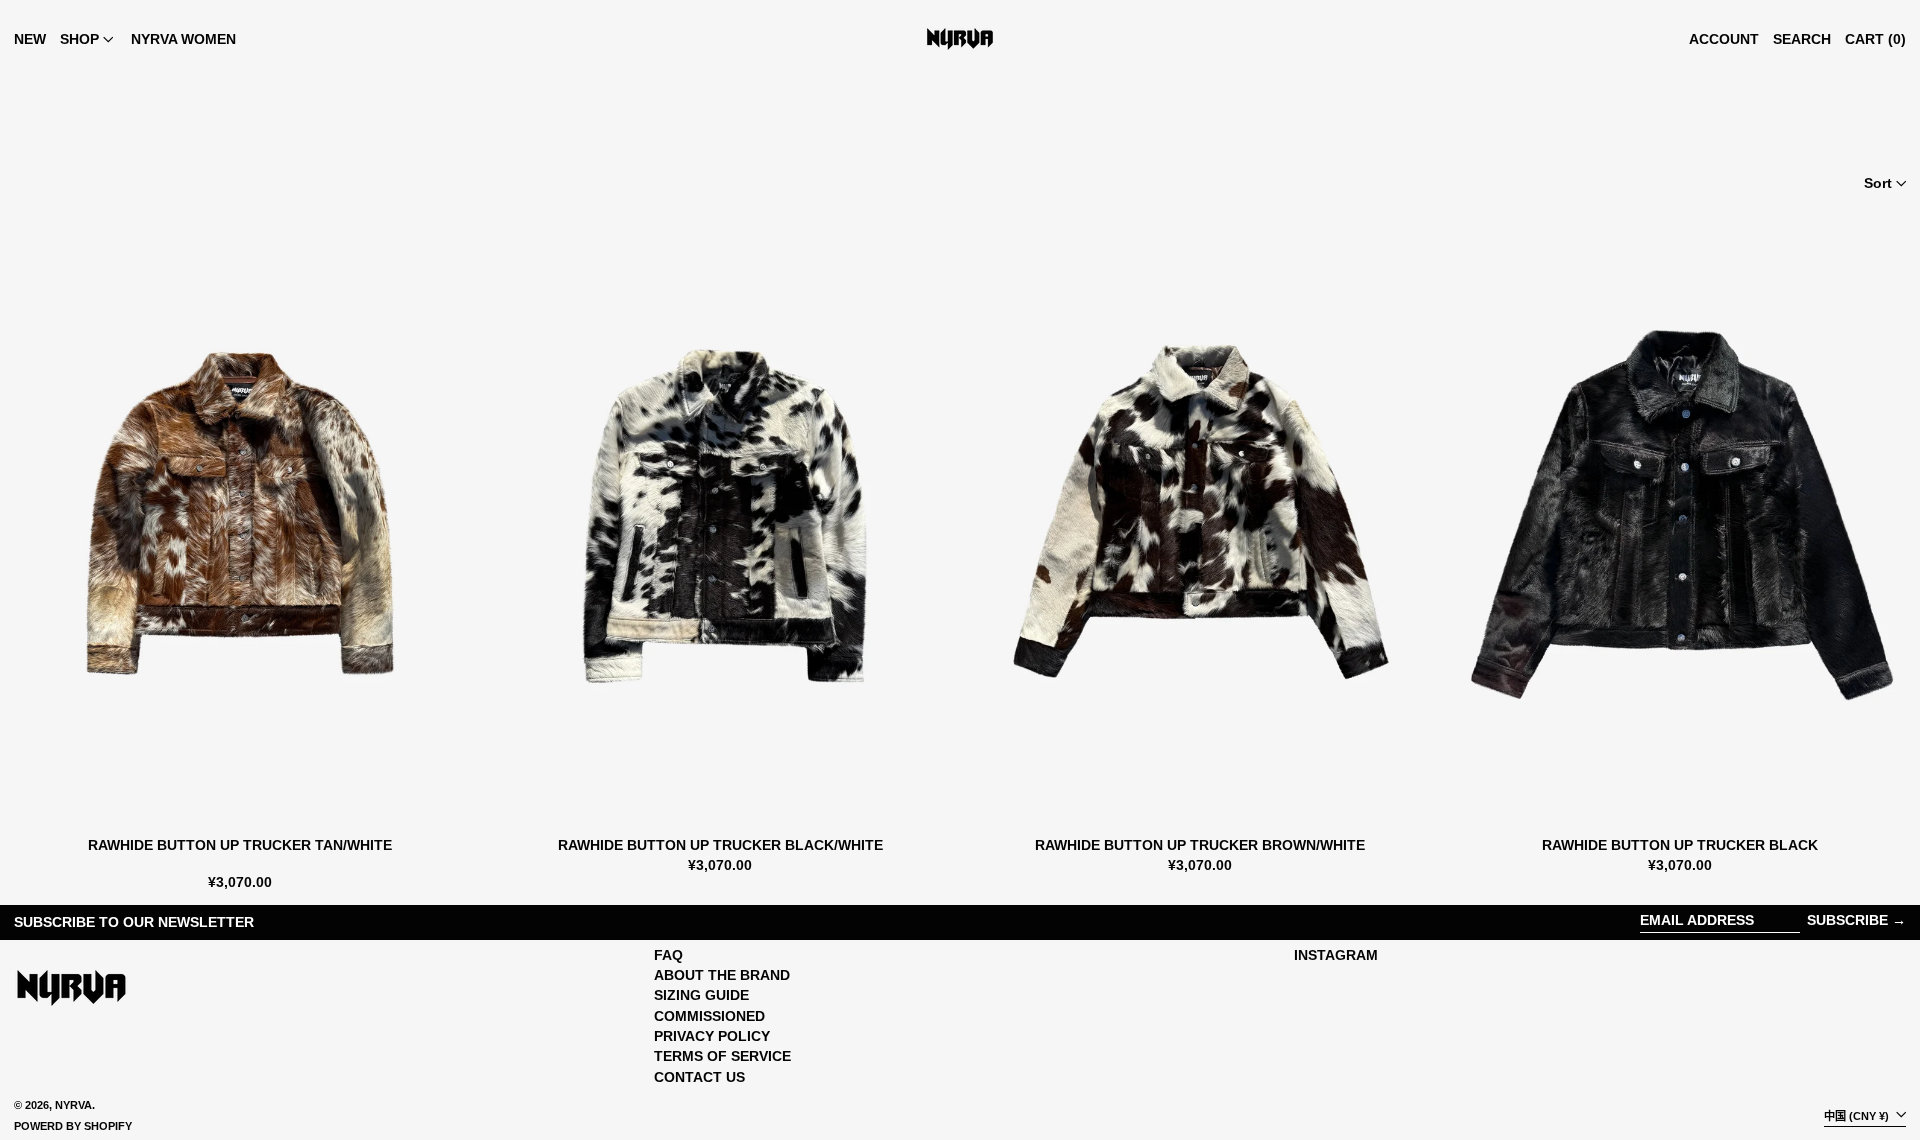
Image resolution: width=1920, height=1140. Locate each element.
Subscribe (1847, 920)
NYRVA (73, 1105)
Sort (1878, 183)
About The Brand (722, 975)
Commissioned (709, 1016)
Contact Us (699, 1077)
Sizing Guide (701, 995)
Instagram (1336, 955)
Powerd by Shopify (73, 1126)
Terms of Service (722, 1056)
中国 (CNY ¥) (1858, 1115)
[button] (1802, 39)
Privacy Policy (712, 1036)
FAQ (668, 955)
